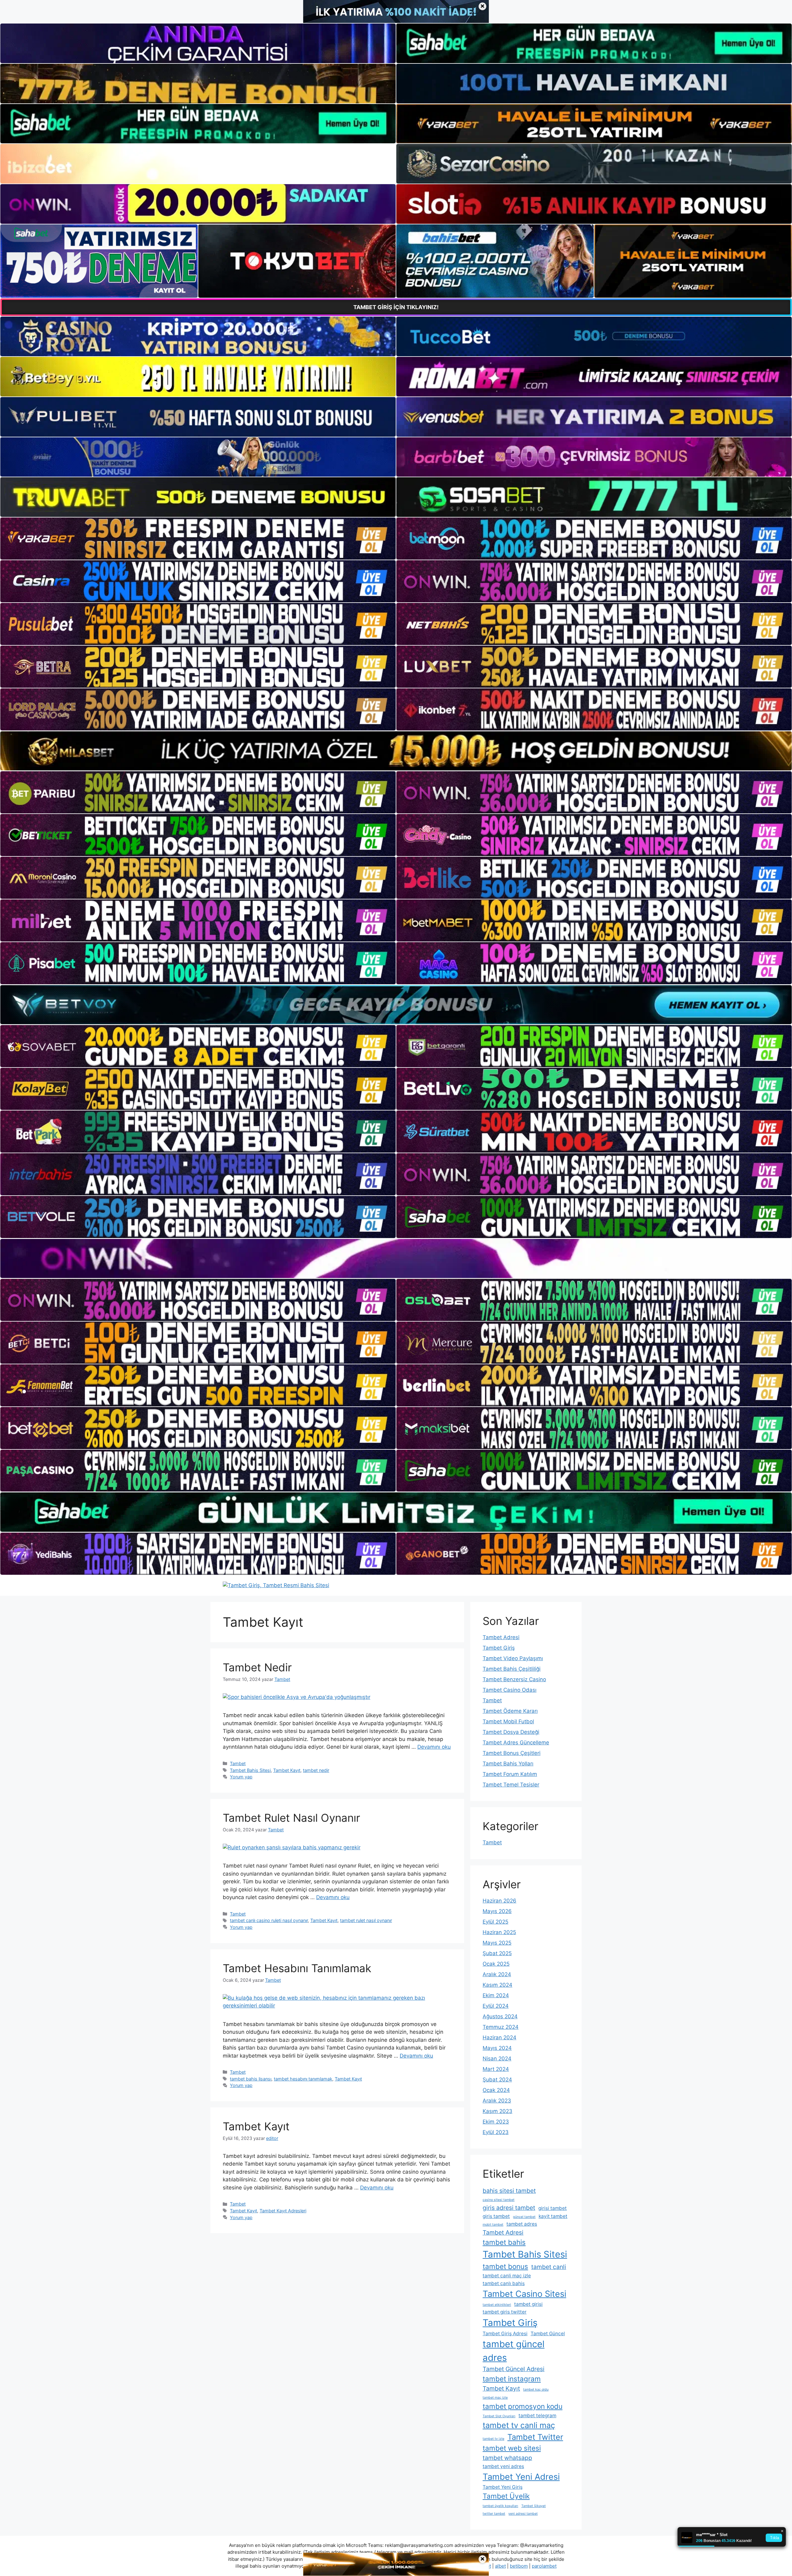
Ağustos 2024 (500, 2016)
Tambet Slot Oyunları (499, 2416)
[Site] (198, 539)
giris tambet (496, 2216)
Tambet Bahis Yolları (508, 1764)
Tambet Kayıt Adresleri (283, 2211)
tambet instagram (512, 2379)
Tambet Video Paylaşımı (513, 1658)
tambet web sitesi (512, 2448)
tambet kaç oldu (536, 2390)
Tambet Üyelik (506, 2496)
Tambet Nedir (257, 1667)
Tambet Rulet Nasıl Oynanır (291, 1818)
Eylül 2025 (495, 1922)
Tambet (238, 1763)
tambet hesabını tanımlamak (303, 2079)
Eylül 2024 (496, 2006)
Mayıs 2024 (497, 2048)
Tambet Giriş (499, 1648)
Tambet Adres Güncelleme (516, 1743)
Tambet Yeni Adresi (521, 2477)
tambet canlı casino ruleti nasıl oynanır (269, 1920)
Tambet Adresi (501, 1637)
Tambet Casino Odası (510, 1690)
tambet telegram (537, 2416)
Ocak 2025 (496, 1964)
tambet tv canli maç (519, 2425)
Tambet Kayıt (287, 1770)
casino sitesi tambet (499, 2200)
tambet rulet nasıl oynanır (366, 1920)
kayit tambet (553, 2216)
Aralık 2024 (497, 1974)
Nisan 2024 (497, 2059)
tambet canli (549, 2267)
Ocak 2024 (496, 2090)
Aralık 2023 (497, 2101)
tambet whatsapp (507, 2458)
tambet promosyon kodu (523, 2406)
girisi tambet (553, 2208)
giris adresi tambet (509, 2208)
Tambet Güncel (548, 2334)
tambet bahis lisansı (251, 2079)
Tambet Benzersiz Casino (514, 1679)
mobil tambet (493, 2225)
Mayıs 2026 (497, 1911)
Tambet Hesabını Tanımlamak (297, 1968)
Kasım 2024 (497, 1985)
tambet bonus (505, 2266)
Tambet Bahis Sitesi (250, 1770)
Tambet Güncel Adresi (514, 2369)
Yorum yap (241, 1777)
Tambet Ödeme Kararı (510, 1711)
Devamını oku (434, 1747)
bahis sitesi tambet (509, 2191)
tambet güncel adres (514, 2351)
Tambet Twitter (535, 2437)
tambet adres (522, 2224)
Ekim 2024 (496, 1995)
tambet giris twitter (505, 2312)
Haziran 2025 (499, 1932)
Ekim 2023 (496, 2122)
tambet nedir (316, 1770)
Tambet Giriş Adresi (505, 2334)
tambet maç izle (495, 2398)
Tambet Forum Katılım (510, 1774)
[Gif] (396, 751)
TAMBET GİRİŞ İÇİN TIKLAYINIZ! (396, 307)
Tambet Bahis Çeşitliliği (512, 1669)
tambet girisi (528, 2304)
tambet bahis (504, 2242)
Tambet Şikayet (534, 2506)
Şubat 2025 (497, 1953)
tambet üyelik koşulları (500, 2506)
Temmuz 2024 (501, 2027)
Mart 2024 (496, 2069)
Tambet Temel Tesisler (511, 1785)
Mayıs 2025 (497, 1943)
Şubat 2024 (497, 2080)
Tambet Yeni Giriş (503, 2487)
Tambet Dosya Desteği (511, 1732)
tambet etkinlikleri (497, 2305)
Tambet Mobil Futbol (508, 1721)
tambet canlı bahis (504, 2283)
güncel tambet (524, 2217)
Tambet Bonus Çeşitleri (512, 1753)
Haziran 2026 (499, 1901)
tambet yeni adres (503, 2466)
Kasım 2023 (497, 2111)
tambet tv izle (493, 2439)
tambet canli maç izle (507, 2276)
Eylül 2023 (496, 2132)
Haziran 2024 (499, 2037)
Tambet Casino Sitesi (524, 2294)
